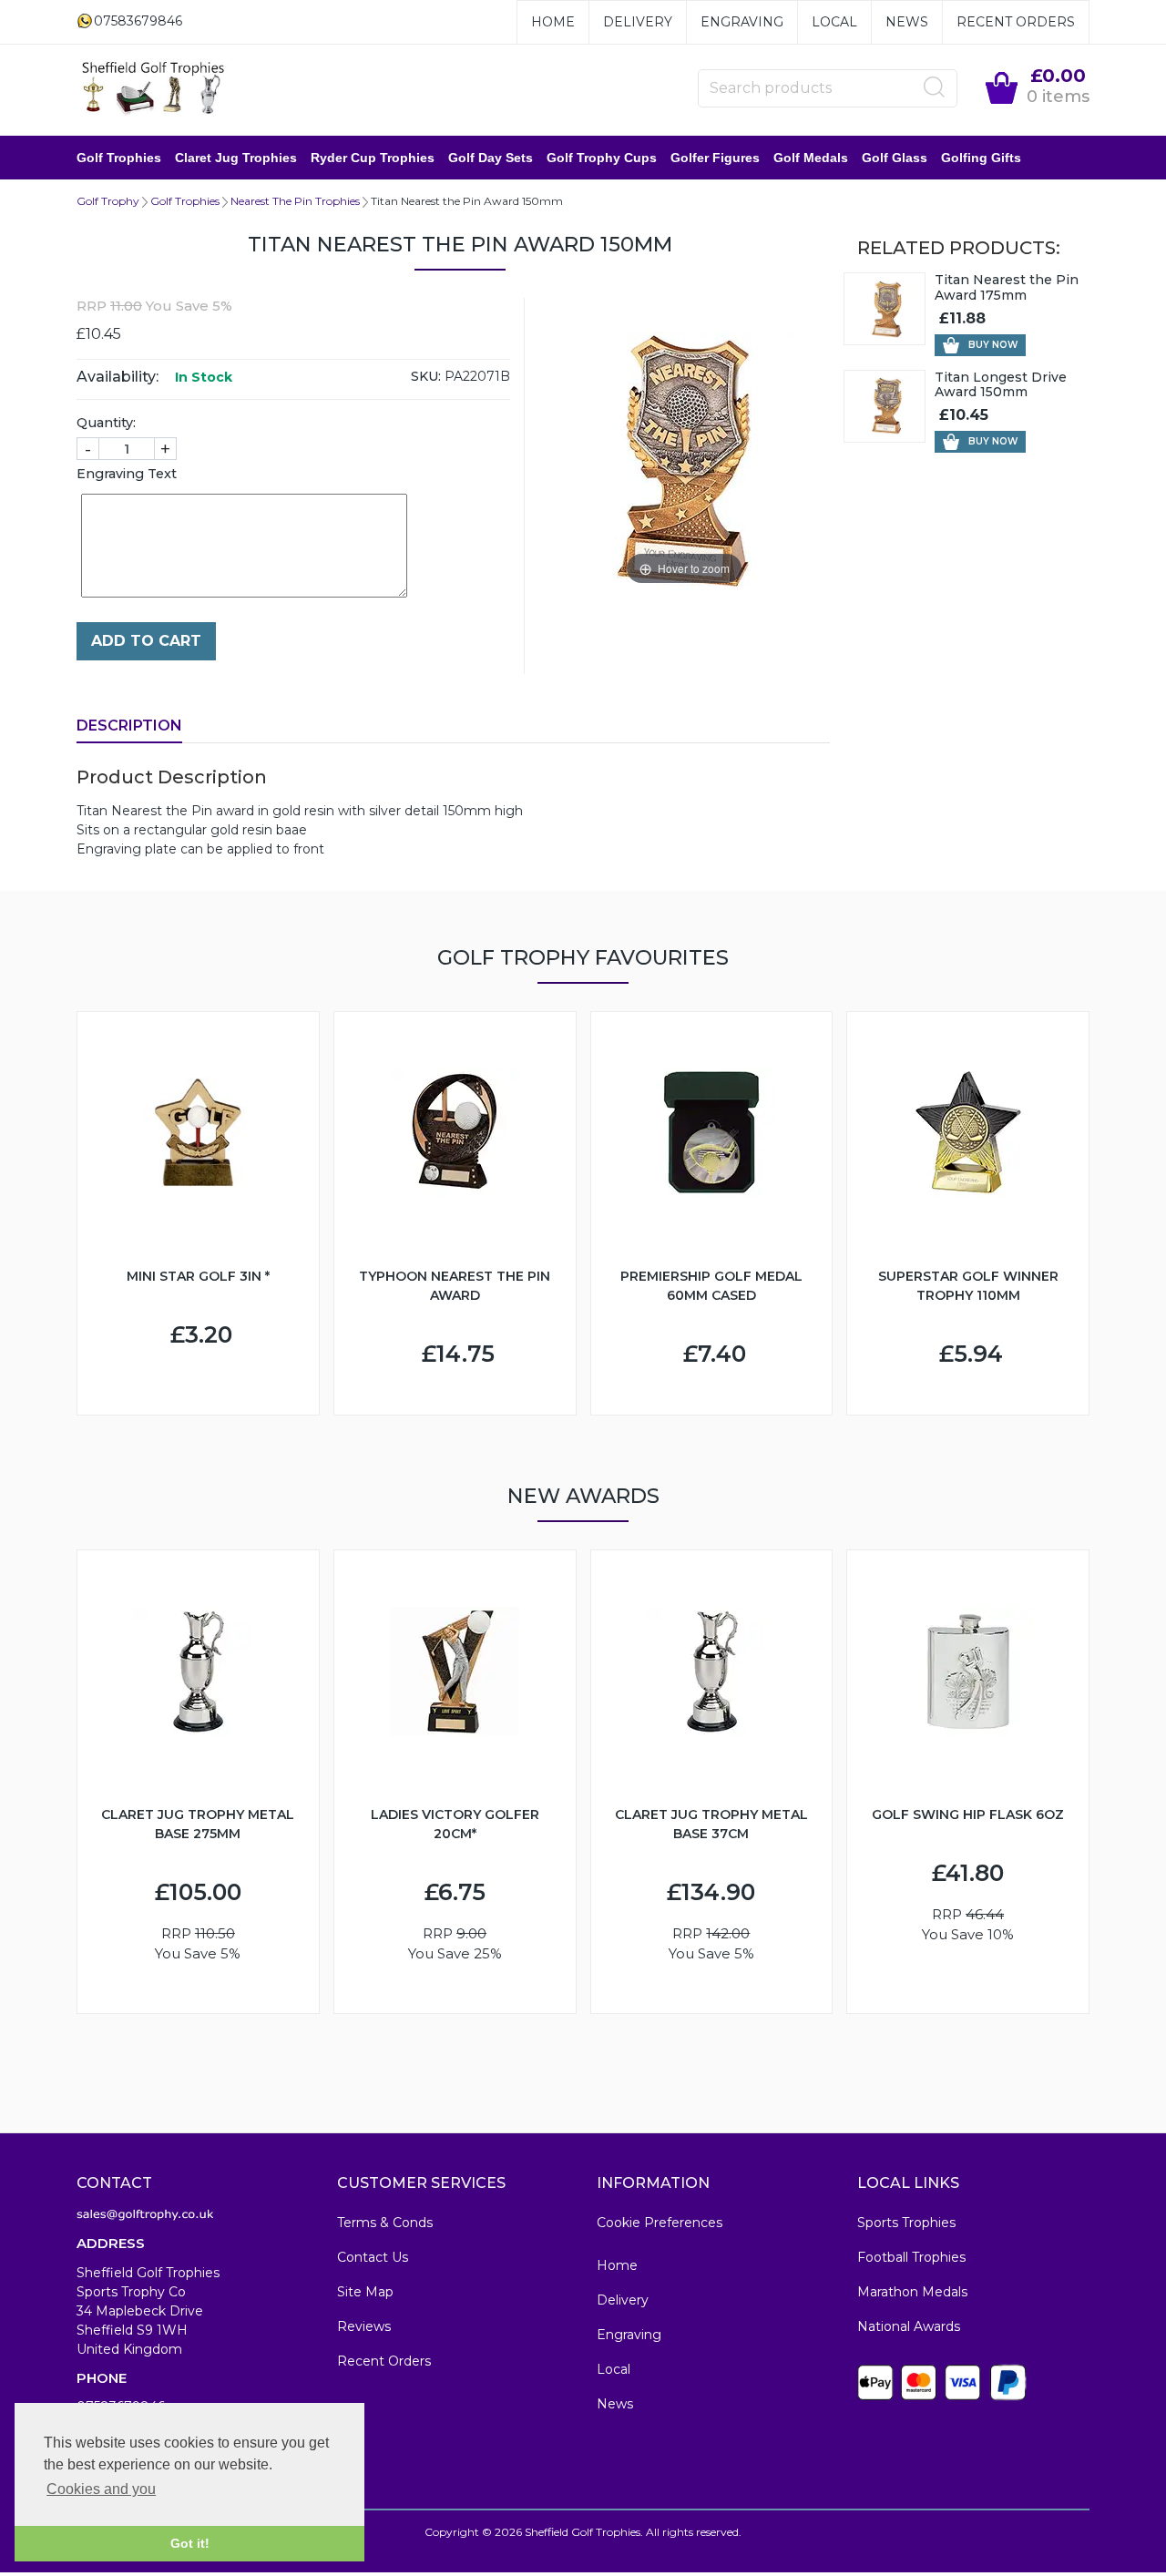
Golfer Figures (715, 158)
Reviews (364, 2326)
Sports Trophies (906, 2223)
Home (553, 22)
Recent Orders (1016, 22)
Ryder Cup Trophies (373, 158)
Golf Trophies (119, 158)
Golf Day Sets (491, 158)
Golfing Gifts (981, 158)
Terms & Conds (385, 2223)
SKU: (426, 376)
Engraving (742, 22)
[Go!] (935, 87)
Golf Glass (895, 158)
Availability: (118, 377)
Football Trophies (911, 2257)
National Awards (909, 2326)
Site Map (365, 2292)
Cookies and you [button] (101, 2489)
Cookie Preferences (660, 2223)
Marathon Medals (912, 2292)
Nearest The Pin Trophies (295, 201)
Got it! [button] (190, 2543)
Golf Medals (811, 158)
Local (834, 22)
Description (129, 726)
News (907, 22)
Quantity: (106, 423)
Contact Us (373, 2257)
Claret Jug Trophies (236, 158)
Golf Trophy (108, 201)
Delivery (638, 22)
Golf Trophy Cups (602, 158)
